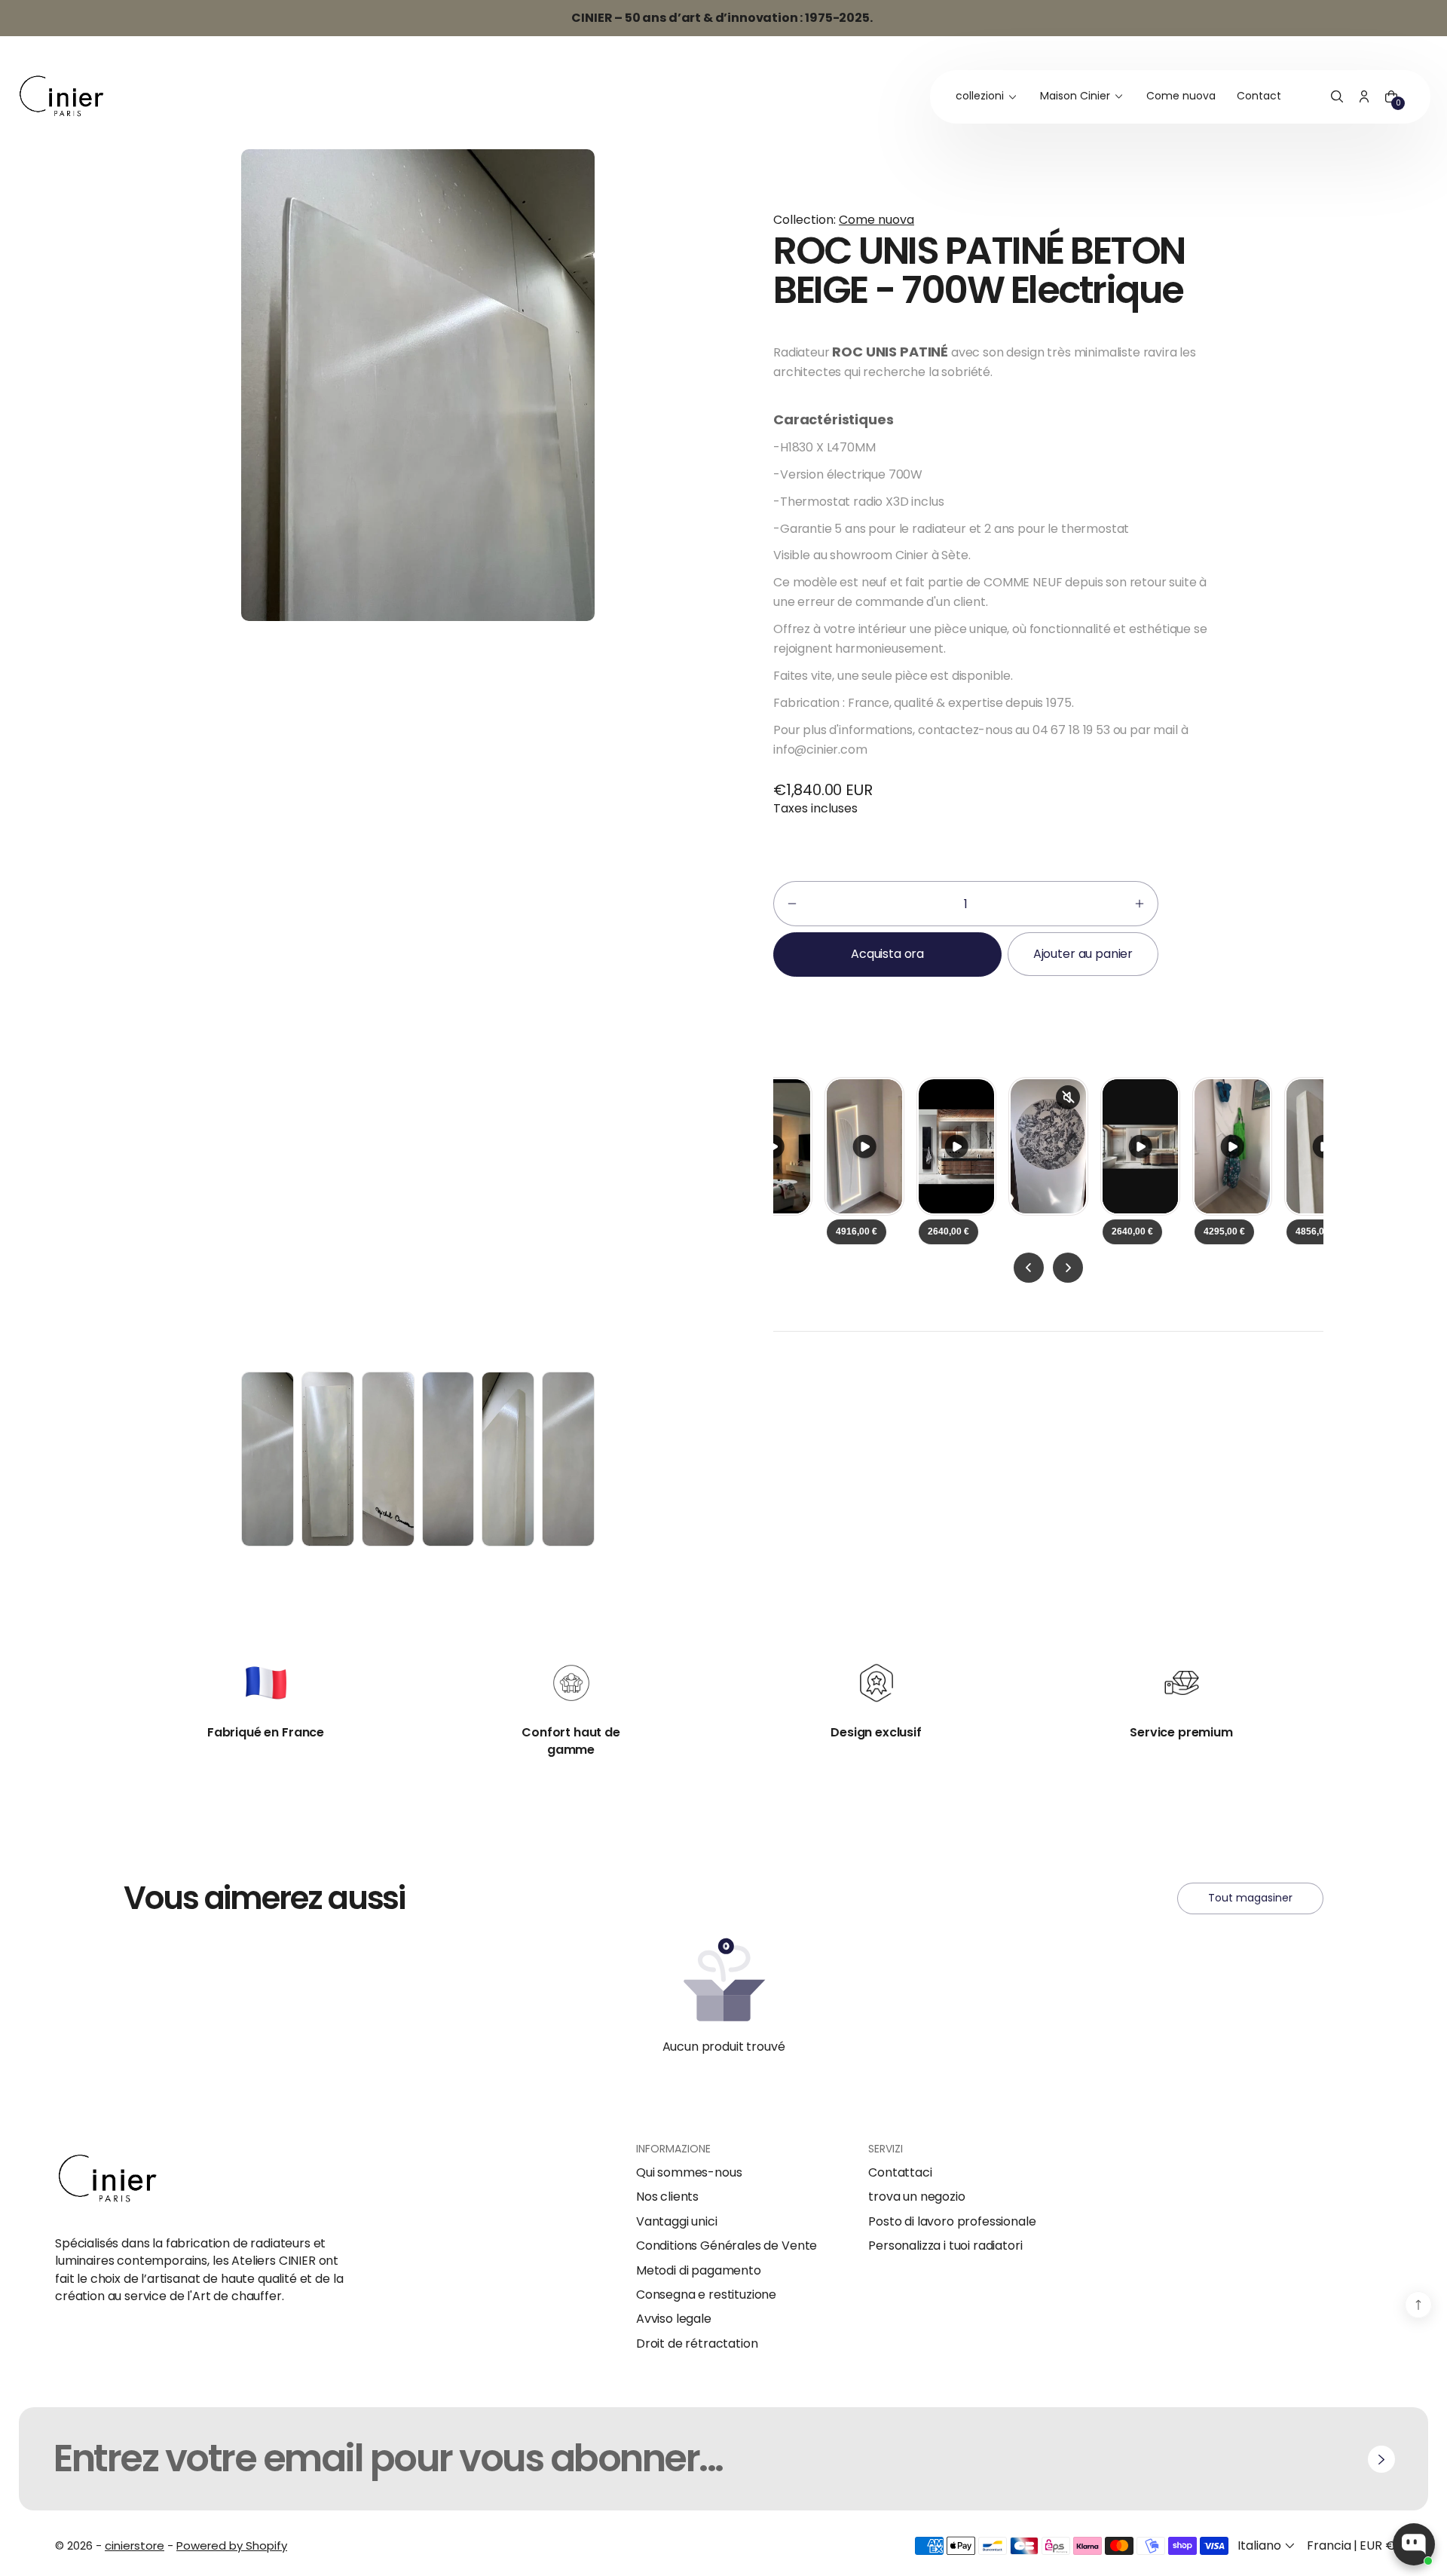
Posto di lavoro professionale (952, 2222)
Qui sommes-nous (689, 2173)
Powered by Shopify (232, 2545)
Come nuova (876, 220)
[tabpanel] (271, 1463)
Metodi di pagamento (699, 2271)
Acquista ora (887, 954)
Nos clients (667, 2197)
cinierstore (135, 2545)
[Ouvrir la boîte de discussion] (1414, 2544)
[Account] (1364, 97)
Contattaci (900, 2173)
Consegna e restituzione (706, 2295)
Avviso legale (674, 2319)
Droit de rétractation (697, 2344)
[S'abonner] (1381, 2459)
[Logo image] (62, 97)
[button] (1337, 97)
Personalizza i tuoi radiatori (945, 2246)
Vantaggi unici (677, 2222)
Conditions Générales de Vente (727, 2246)
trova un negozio (916, 2197)
